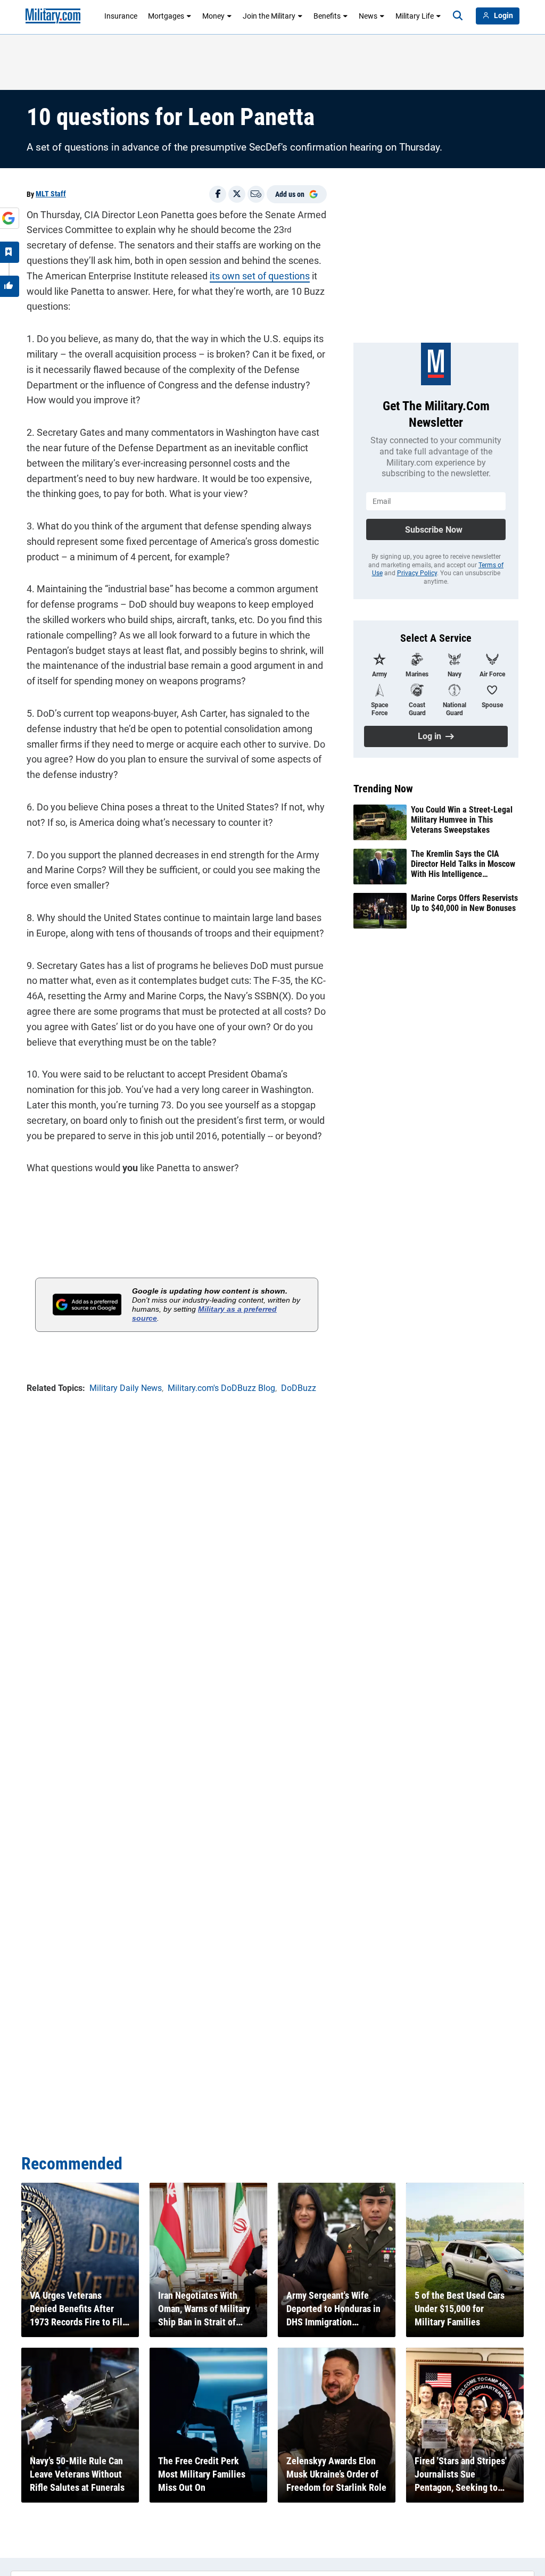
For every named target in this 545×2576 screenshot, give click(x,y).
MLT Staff (51, 194)
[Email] (256, 194)
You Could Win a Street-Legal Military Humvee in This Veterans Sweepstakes (462, 820)
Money (213, 16)
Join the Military (269, 16)
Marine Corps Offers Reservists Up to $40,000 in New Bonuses (464, 903)
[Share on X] (237, 194)
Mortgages (166, 16)
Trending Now (383, 789)
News (368, 16)
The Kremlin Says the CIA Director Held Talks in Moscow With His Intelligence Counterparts (463, 864)
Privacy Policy (417, 573)
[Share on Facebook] (218, 194)
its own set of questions (260, 276)
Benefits (327, 16)
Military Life (415, 16)
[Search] (458, 16)
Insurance (121, 16)
